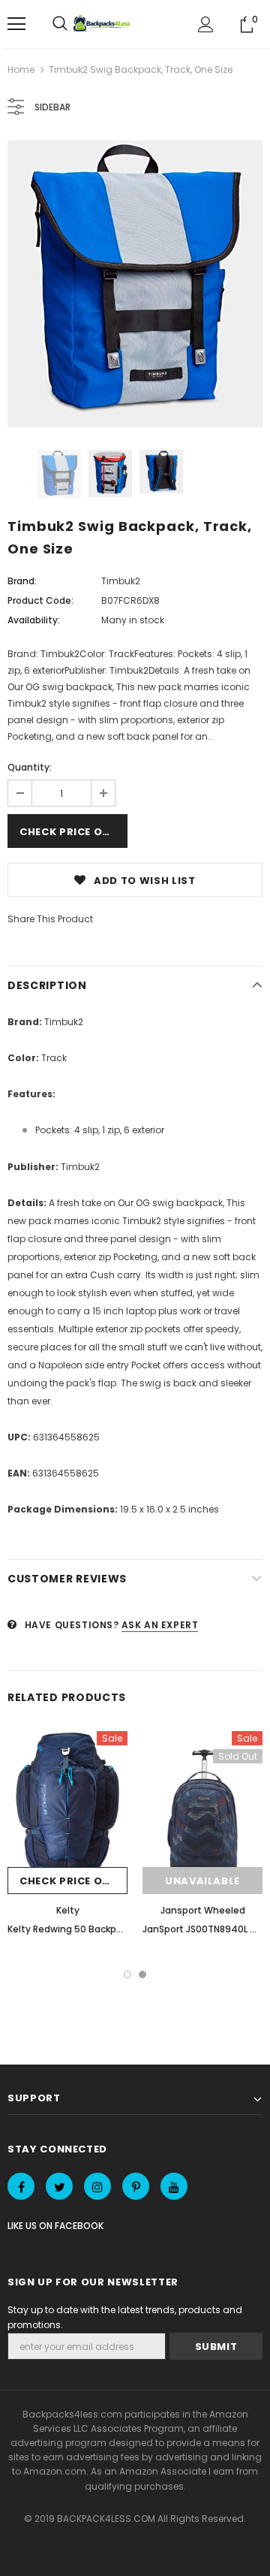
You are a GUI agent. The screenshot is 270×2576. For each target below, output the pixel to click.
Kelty (68, 1910)
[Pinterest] (136, 2186)
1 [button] (127, 1974)
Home (21, 69)
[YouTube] (174, 2186)
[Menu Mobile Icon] (16, 24)
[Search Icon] (60, 24)
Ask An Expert (160, 1625)
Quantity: (30, 767)
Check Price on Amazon (73, 832)
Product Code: (40, 600)
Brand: (22, 581)
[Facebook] (21, 2186)
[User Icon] (206, 24)
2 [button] (142, 1974)
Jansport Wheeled (203, 1910)
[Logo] (103, 24)
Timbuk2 (121, 581)
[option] (135, 284)
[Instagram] (97, 2186)
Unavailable (202, 1881)
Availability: (34, 620)
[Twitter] (59, 2186)
